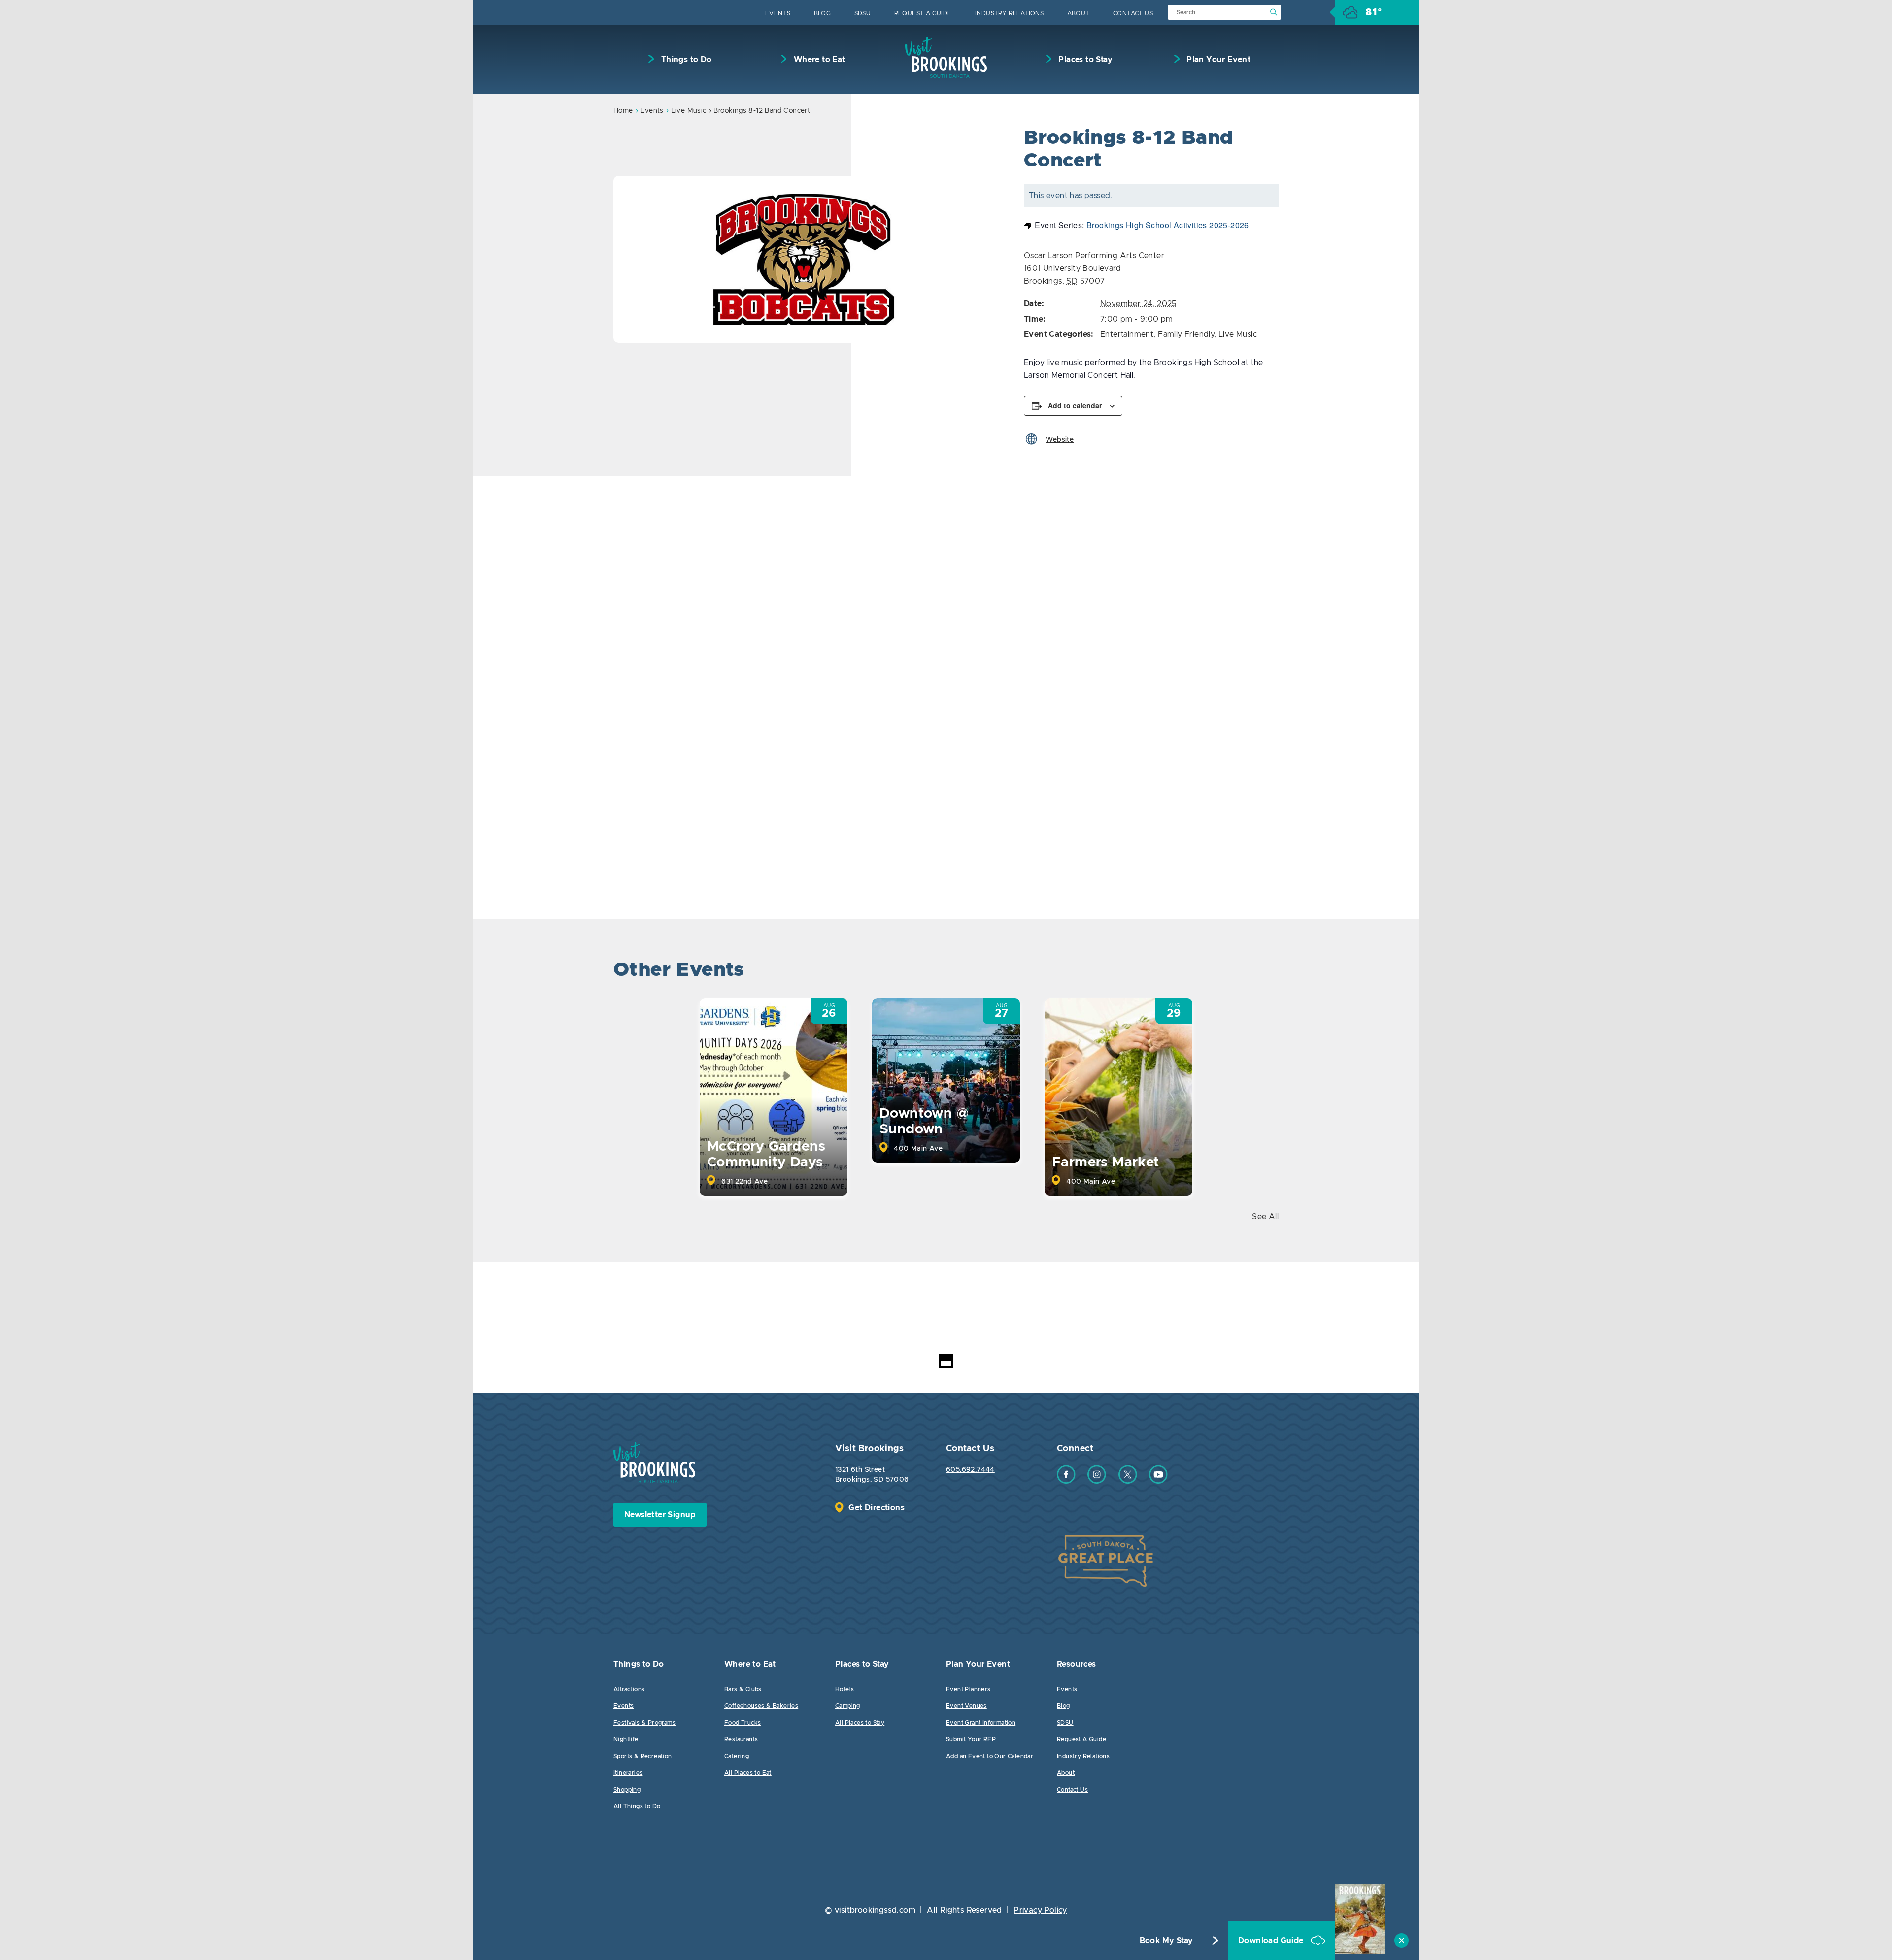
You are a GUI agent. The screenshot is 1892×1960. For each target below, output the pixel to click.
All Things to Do (637, 1806)
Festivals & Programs (644, 1723)
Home (623, 111)
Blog (823, 13)
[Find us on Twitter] (1128, 1481)
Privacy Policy (1040, 1910)
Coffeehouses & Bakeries (761, 1706)
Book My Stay (1166, 1941)
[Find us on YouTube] (1158, 1481)
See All (1265, 1217)
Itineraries (628, 1773)
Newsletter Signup (660, 1515)
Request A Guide (923, 13)
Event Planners (968, 1689)
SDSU (863, 13)
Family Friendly (1186, 334)
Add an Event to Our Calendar (990, 1756)
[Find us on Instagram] (1097, 1481)
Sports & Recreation (643, 1756)
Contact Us (1133, 13)
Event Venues (966, 1706)
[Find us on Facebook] (1066, 1481)
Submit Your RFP (971, 1739)
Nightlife (626, 1739)
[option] (806, 259)
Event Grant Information (981, 1723)
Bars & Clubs (743, 1689)
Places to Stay (1084, 60)
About (1079, 13)
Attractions (629, 1689)
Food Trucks (743, 1723)
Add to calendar (1075, 405)
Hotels (845, 1689)
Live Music (689, 111)
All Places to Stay (860, 1723)
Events (778, 13)
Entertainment (1127, 334)
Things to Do (685, 60)
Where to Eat (818, 60)
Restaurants (741, 1739)
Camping (848, 1706)
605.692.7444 (970, 1470)
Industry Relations (1009, 13)
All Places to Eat (748, 1773)
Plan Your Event (1217, 60)
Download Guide (1272, 1941)
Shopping (627, 1790)
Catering (737, 1756)
